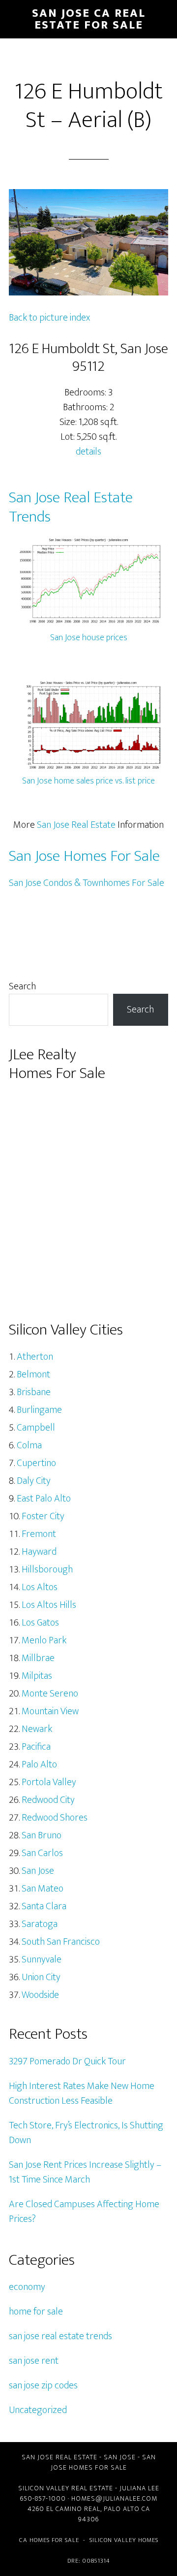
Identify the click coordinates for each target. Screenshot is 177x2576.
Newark (37, 1729)
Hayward (39, 1552)
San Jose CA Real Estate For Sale (89, 19)
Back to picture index (49, 318)
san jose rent (34, 2361)
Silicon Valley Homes (124, 2540)
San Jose (38, 1871)
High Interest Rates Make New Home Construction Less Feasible (82, 2093)
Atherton (35, 1357)
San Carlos (42, 1853)
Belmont (33, 1374)
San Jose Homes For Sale (84, 856)
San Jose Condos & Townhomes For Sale (87, 883)
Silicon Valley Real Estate (66, 2488)
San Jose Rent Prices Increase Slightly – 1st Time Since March (85, 2172)
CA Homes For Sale (49, 2540)
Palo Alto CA (127, 2509)
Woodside (40, 1995)
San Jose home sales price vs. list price (88, 781)
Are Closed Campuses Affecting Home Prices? (84, 2212)
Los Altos (40, 1587)
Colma (29, 1445)
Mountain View (50, 1711)
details (88, 452)
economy (27, 2287)
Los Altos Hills (49, 1605)
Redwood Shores (55, 1818)
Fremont (39, 1534)
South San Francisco (61, 1942)
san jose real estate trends (60, 2336)
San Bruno (42, 1835)
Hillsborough (47, 1569)
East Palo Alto (44, 1499)
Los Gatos (40, 1623)
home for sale (36, 2312)
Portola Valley (49, 1782)
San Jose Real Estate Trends (71, 507)
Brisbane (34, 1392)
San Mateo (43, 1889)
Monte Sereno (50, 1694)
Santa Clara (44, 1906)
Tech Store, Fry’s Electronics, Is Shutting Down (86, 2133)
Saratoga (40, 1924)
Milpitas (37, 1676)
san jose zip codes (43, 2385)
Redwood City (48, 1800)
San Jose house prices (89, 638)
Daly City (34, 1481)
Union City (41, 1977)
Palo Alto (39, 1764)
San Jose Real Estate (76, 825)
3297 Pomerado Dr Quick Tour (67, 2061)
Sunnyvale (42, 1959)
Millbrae (38, 1658)
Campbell (36, 1428)
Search (22, 986)
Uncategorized (38, 2410)
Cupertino (36, 1463)
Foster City (43, 1516)
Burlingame (39, 1410)
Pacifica (36, 1747)
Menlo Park (44, 1640)
